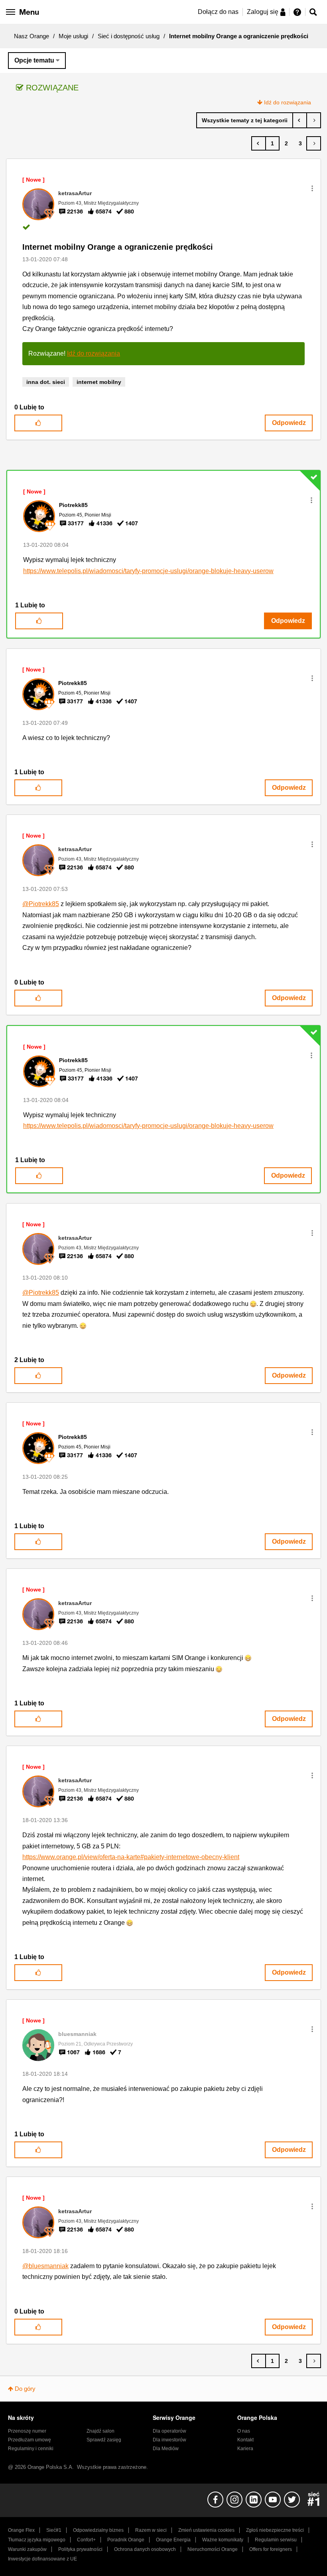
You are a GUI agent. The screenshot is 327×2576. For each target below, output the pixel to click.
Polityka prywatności (80, 2549)
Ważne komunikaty (223, 2540)
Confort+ (86, 2540)
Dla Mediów (166, 2449)
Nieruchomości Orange (213, 2549)
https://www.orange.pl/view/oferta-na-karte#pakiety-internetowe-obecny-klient (131, 1857)
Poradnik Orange (126, 2540)
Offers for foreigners (271, 2549)
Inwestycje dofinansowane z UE (42, 2559)
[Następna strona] (314, 143)
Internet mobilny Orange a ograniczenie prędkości (118, 247)
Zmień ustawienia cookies (206, 2530)
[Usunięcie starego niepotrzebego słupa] (314, 120)
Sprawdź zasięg (104, 2440)
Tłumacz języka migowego (37, 2540)
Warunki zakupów (27, 2549)
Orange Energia (173, 2540)
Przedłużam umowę (30, 2440)
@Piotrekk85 (41, 904)
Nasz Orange (32, 36)
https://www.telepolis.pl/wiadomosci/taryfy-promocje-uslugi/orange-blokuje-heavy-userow (148, 571)
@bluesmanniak (45, 2266)
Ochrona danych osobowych (145, 2549)
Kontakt (245, 2440)
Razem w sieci (151, 2530)
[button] (312, 188)
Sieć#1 (54, 2530)
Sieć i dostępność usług (129, 36)
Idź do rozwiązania (288, 102)
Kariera (245, 2449)
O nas (244, 2431)
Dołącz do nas (218, 12)
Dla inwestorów (169, 2440)
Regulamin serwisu (276, 2540)
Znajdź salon (100, 2431)
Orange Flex (21, 2530)
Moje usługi (73, 36)
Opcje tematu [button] (34, 60)
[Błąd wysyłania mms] (300, 120)
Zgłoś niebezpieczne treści (275, 2530)
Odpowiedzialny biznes (98, 2530)
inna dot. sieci (46, 382)
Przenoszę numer (27, 2431)
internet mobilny (99, 382)
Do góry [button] (25, 2389)
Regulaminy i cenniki (31, 2449)
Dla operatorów (169, 2431)
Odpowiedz (289, 423)
